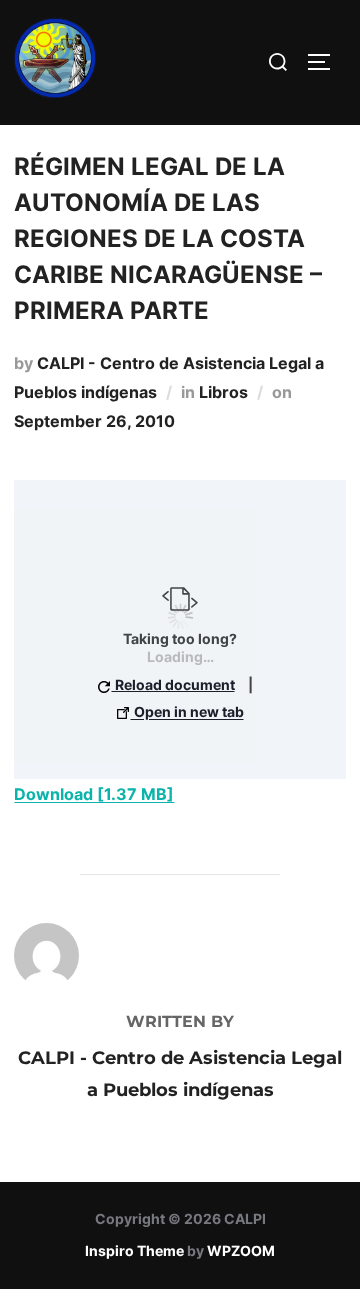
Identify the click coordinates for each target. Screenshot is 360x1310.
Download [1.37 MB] (94, 794)
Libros (223, 392)
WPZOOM (241, 1250)
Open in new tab (187, 711)
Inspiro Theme (134, 1250)
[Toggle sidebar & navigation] (326, 62)
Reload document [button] (173, 684)
